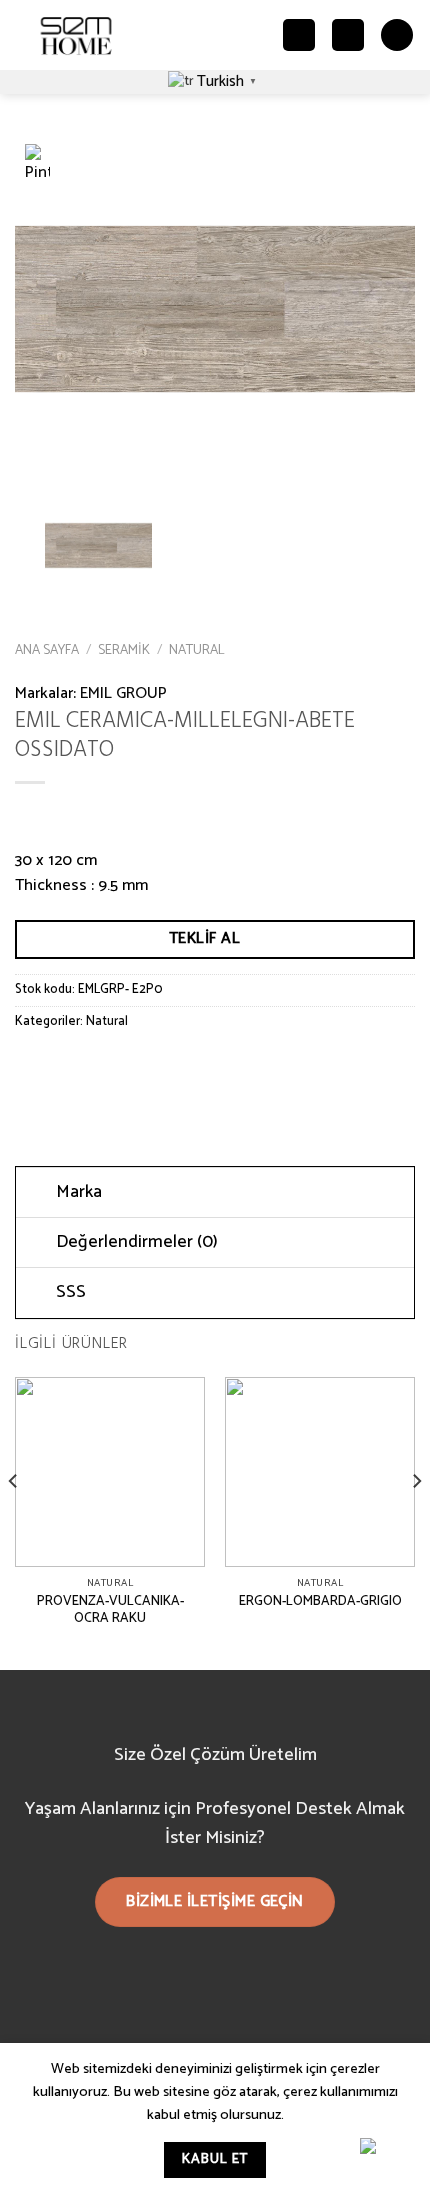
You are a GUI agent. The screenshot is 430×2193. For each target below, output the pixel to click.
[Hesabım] (348, 35)
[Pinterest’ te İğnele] (177, 1066)
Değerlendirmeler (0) (137, 1242)
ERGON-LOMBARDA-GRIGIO (320, 1602)
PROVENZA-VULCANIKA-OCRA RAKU (110, 1610)
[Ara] (299, 35)
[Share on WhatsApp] (33, 1066)
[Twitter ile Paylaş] (105, 1066)
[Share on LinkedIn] (213, 1066)
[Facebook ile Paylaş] (69, 1066)
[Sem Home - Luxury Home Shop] (76, 35)
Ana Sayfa (47, 650)
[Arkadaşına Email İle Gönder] (141, 1066)
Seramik (124, 650)
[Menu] (397, 35)
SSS (71, 1292)
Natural (197, 650)
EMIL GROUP (123, 693)
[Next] (416, 1521)
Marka (79, 1192)
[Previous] (14, 1521)
